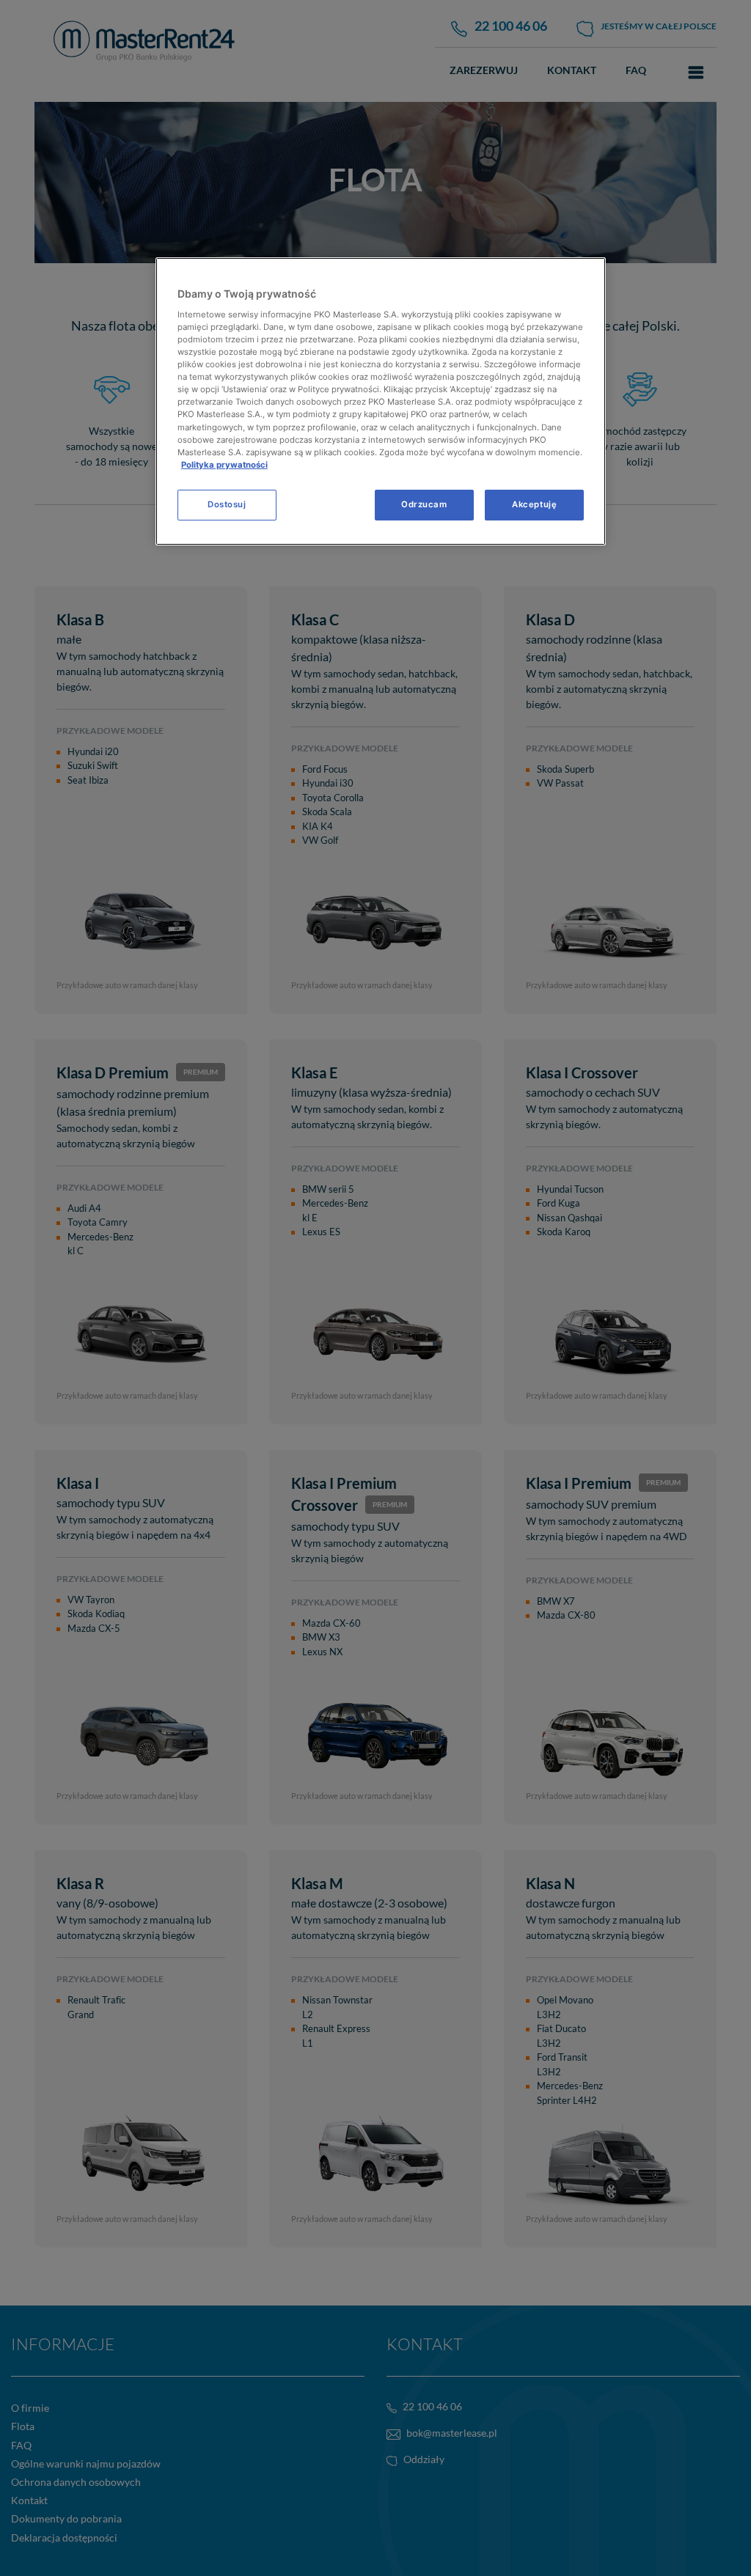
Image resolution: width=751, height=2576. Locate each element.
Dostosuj (227, 504)
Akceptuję (534, 504)
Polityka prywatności (224, 465)
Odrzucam (424, 504)
